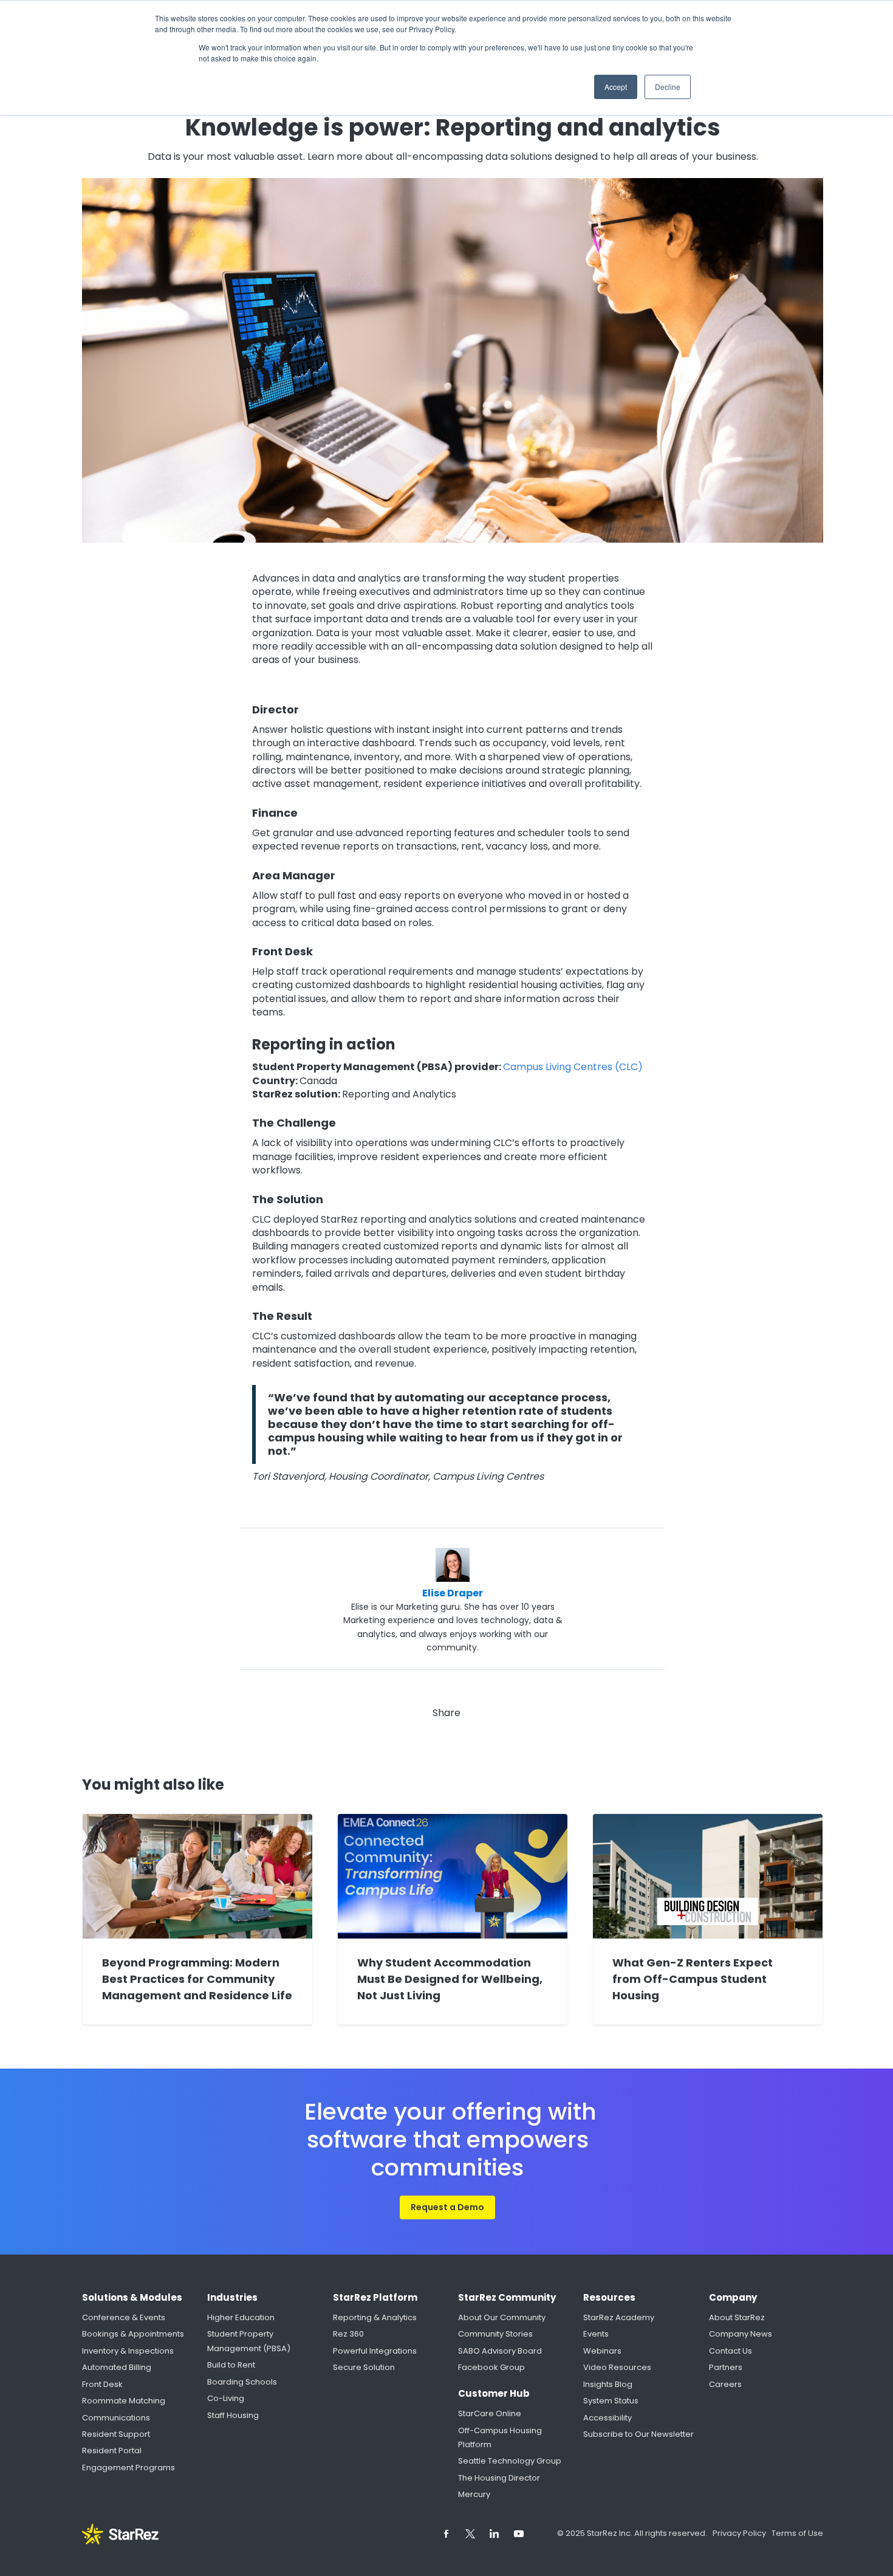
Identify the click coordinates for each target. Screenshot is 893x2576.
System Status (611, 2401)
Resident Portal (112, 2451)
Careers (725, 2384)
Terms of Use (797, 2533)
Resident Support (116, 2434)
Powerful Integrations (375, 2351)
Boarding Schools (242, 2382)
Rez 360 (348, 2334)
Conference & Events (124, 2317)
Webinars (602, 2351)
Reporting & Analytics (375, 2317)
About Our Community (502, 2317)
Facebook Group (491, 2367)
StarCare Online (490, 2413)
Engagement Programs (128, 2468)
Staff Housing (233, 2415)
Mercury (474, 2494)
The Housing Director (499, 2478)
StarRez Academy (619, 2317)
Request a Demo (447, 2207)
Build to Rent (231, 2365)
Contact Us (730, 2351)
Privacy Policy (740, 2533)
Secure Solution (364, 2367)
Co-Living (226, 2398)
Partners (726, 2367)
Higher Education (241, 2317)
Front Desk (102, 2384)
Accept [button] (616, 87)
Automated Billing (117, 2367)
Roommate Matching (124, 2401)
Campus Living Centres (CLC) (573, 1067)
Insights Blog (608, 2384)
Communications (116, 2418)
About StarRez (737, 2317)
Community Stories (495, 2334)
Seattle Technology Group (510, 2461)
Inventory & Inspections (128, 2351)
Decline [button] (668, 87)
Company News (741, 2334)
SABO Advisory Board (500, 2351)
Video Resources (617, 2367)
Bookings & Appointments (133, 2334)
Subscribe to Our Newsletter (638, 2434)
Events (596, 2334)
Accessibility (607, 2418)
